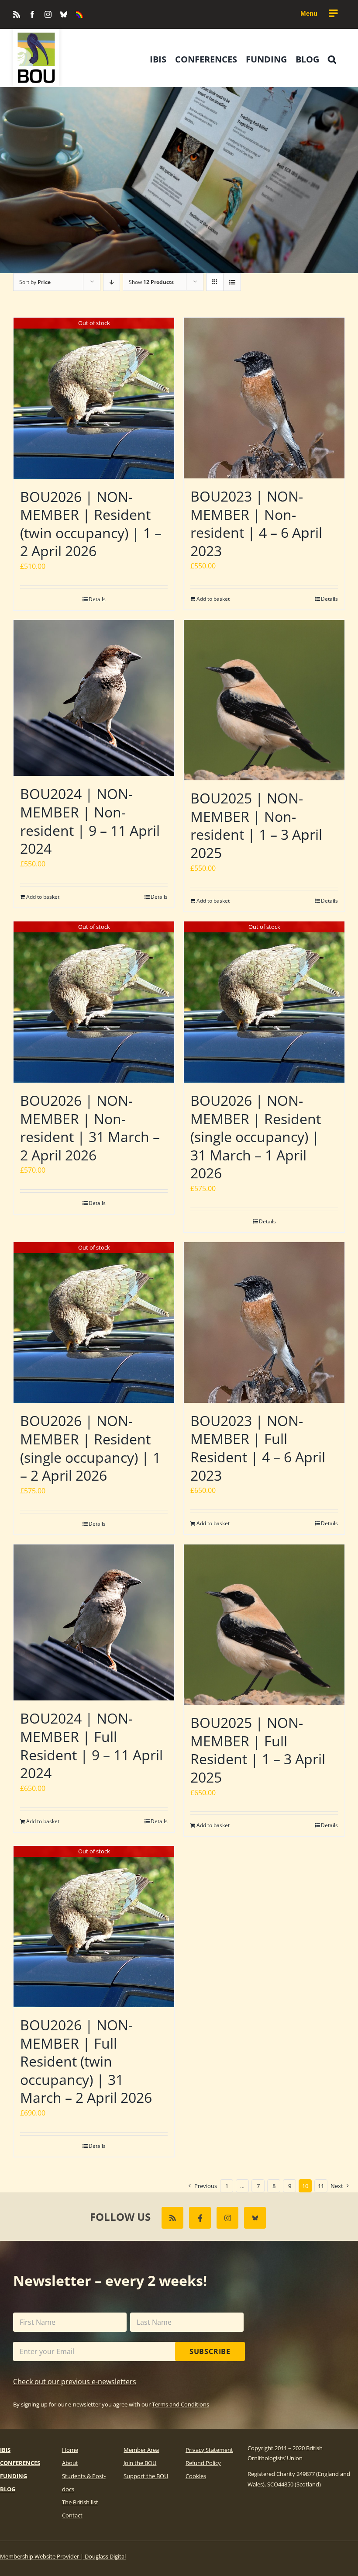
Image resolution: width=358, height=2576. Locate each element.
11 (321, 2186)
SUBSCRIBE (210, 2351)
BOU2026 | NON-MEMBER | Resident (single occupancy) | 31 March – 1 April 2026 (256, 1137)
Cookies (196, 2476)
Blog (8, 2489)
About (70, 2463)
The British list (80, 2502)
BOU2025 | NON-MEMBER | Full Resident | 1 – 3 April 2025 (258, 1750)
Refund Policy (203, 2463)
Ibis (5, 2450)
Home (70, 2450)
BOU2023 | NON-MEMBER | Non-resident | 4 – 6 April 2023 (256, 523)
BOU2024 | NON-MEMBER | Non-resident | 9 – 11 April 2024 (90, 821)
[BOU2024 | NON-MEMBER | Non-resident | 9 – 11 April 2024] (94, 698)
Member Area (141, 2450)
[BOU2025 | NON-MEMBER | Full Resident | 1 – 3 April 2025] (264, 1625)
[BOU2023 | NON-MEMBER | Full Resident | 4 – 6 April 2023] (264, 1323)
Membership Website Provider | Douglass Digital (63, 2556)
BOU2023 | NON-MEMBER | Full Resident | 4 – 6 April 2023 (258, 1448)
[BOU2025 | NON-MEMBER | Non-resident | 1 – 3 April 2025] (264, 700)
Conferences (20, 2463)
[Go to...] (319, 14)
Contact (72, 2515)
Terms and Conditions (181, 2404)
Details (97, 599)
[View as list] (232, 282)
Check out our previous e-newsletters (75, 2382)
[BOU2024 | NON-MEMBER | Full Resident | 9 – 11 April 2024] (94, 1623)
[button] (332, 59)
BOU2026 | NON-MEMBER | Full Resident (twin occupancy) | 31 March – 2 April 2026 (86, 2061)
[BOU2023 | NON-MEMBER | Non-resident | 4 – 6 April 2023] (264, 398)
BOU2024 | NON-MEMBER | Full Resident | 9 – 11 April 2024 (91, 1745)
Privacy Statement (209, 2450)
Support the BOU (146, 2476)
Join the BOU (140, 2463)
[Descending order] (112, 282)
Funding (14, 2476)
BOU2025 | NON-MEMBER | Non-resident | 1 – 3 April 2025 (256, 825)
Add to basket (213, 599)
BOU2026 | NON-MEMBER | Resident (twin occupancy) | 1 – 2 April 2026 (91, 524)
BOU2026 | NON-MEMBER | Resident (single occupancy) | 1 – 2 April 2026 (90, 1448)
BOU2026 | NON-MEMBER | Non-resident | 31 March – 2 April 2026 (90, 1128)
